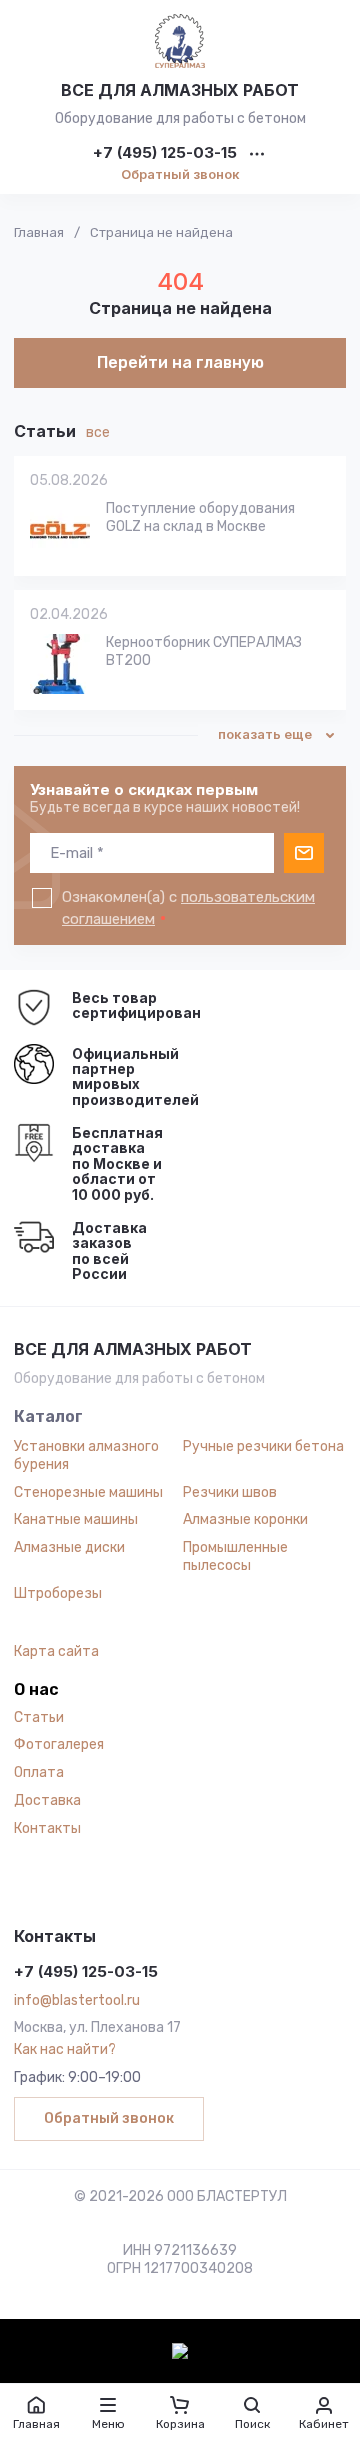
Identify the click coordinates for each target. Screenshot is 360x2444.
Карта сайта (56, 1651)
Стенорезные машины (88, 1492)
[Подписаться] (304, 853)
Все (98, 432)
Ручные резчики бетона (263, 1446)
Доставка (47, 1800)
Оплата (39, 1772)
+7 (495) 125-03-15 (165, 153)
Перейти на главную (180, 362)
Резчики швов (230, 1492)
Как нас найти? (65, 2049)
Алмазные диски (69, 1547)
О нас (36, 1690)
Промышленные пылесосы (235, 1556)
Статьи (39, 1717)
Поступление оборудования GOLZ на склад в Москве (200, 517)
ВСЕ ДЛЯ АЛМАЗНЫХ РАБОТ (180, 90)
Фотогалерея (59, 1744)
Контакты (47, 1828)
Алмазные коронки (245, 1519)
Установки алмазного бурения (86, 1455)
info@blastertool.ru (77, 2000)
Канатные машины (76, 1519)
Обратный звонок (180, 174)
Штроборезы (58, 1593)
